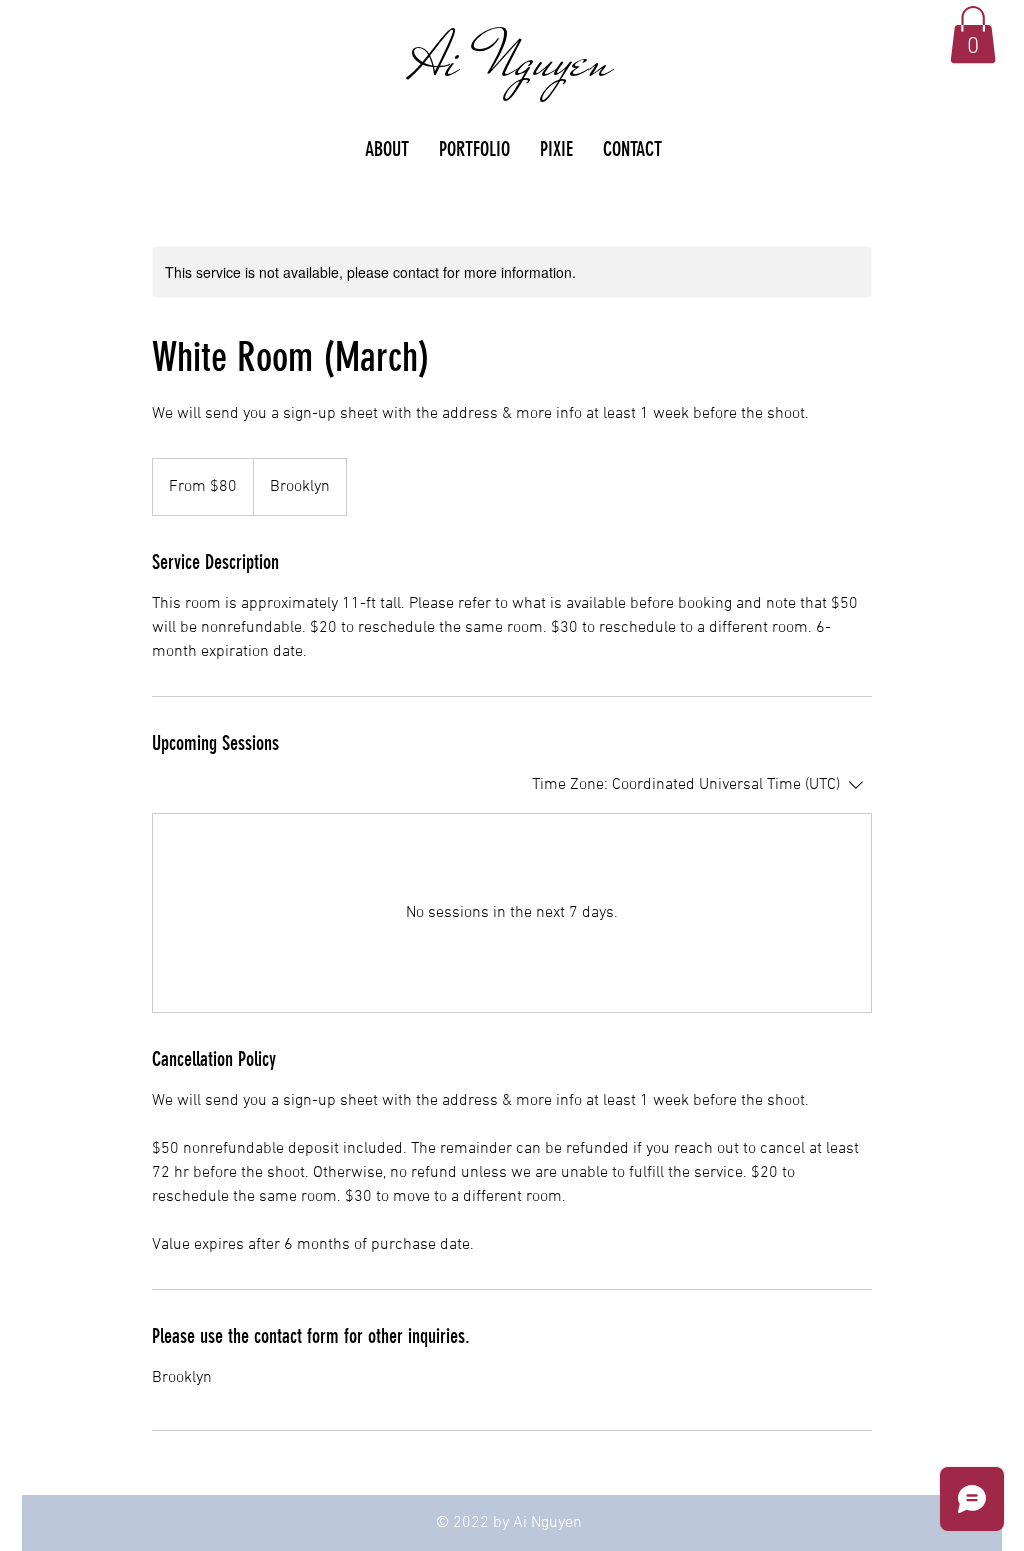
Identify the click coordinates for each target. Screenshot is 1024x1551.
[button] (973, 34)
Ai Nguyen (511, 60)
